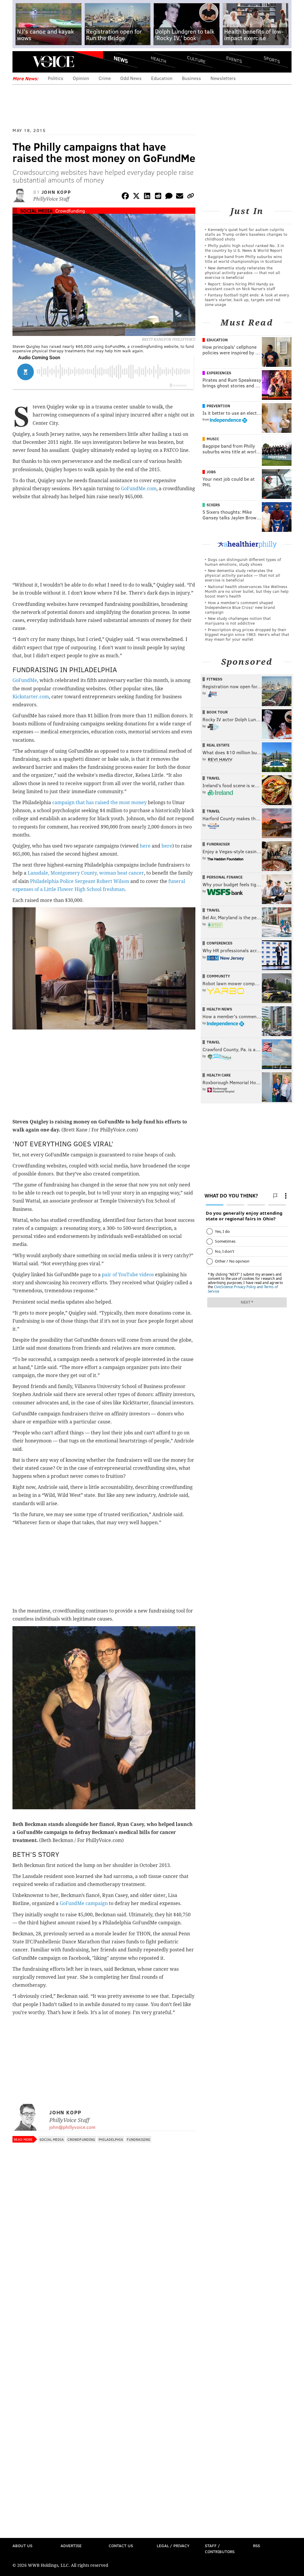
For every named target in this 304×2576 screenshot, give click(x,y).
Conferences (220, 943)
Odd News (131, 78)
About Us (22, 2546)
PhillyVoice (53, 62)
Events (234, 60)
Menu (22, 62)
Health (159, 60)
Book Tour (217, 712)
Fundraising (138, 2139)
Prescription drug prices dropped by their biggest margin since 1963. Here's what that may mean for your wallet (247, 634)
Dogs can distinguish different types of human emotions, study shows (243, 562)
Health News (219, 1009)
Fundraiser (218, 844)
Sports (272, 59)
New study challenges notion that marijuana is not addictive (238, 621)
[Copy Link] (191, 197)
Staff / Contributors (220, 2549)
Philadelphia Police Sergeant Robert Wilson (80, 881)
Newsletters (223, 78)
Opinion (81, 78)
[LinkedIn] (147, 197)
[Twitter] (136, 197)
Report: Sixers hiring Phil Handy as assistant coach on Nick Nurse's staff (240, 286)
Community (218, 976)
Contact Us (121, 2546)
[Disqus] (104, 2304)
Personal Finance (225, 877)
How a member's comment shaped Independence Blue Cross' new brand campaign (240, 607)
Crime (105, 78)
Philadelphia (111, 2139)
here (145, 846)
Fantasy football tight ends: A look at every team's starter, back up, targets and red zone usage (247, 300)
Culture (196, 60)
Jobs (211, 472)
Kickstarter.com (31, 697)
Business (191, 78)
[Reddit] (158, 197)
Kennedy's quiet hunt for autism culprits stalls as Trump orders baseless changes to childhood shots (246, 234)
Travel (213, 778)
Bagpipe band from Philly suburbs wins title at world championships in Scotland (243, 259)
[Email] (180, 197)
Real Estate (218, 745)
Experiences (219, 373)
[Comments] (169, 197)
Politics (56, 78)
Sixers (213, 505)
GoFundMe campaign (84, 1903)
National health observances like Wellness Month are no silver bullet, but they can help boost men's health (247, 591)
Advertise (71, 2546)
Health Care (219, 1075)
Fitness (214, 679)
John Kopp (56, 192)
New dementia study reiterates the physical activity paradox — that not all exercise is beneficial (243, 272)
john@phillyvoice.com (72, 2127)
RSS (256, 2546)
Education (162, 78)
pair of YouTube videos (128, 1275)
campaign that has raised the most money (99, 803)
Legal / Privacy (173, 2546)
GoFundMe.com (139, 489)
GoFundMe (25, 680)
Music (213, 439)
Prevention (218, 406)
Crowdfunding (70, 211)
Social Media (36, 211)
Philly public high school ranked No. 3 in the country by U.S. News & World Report (244, 248)
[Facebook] (125, 197)
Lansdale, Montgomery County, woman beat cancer (86, 873)
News (121, 59)
